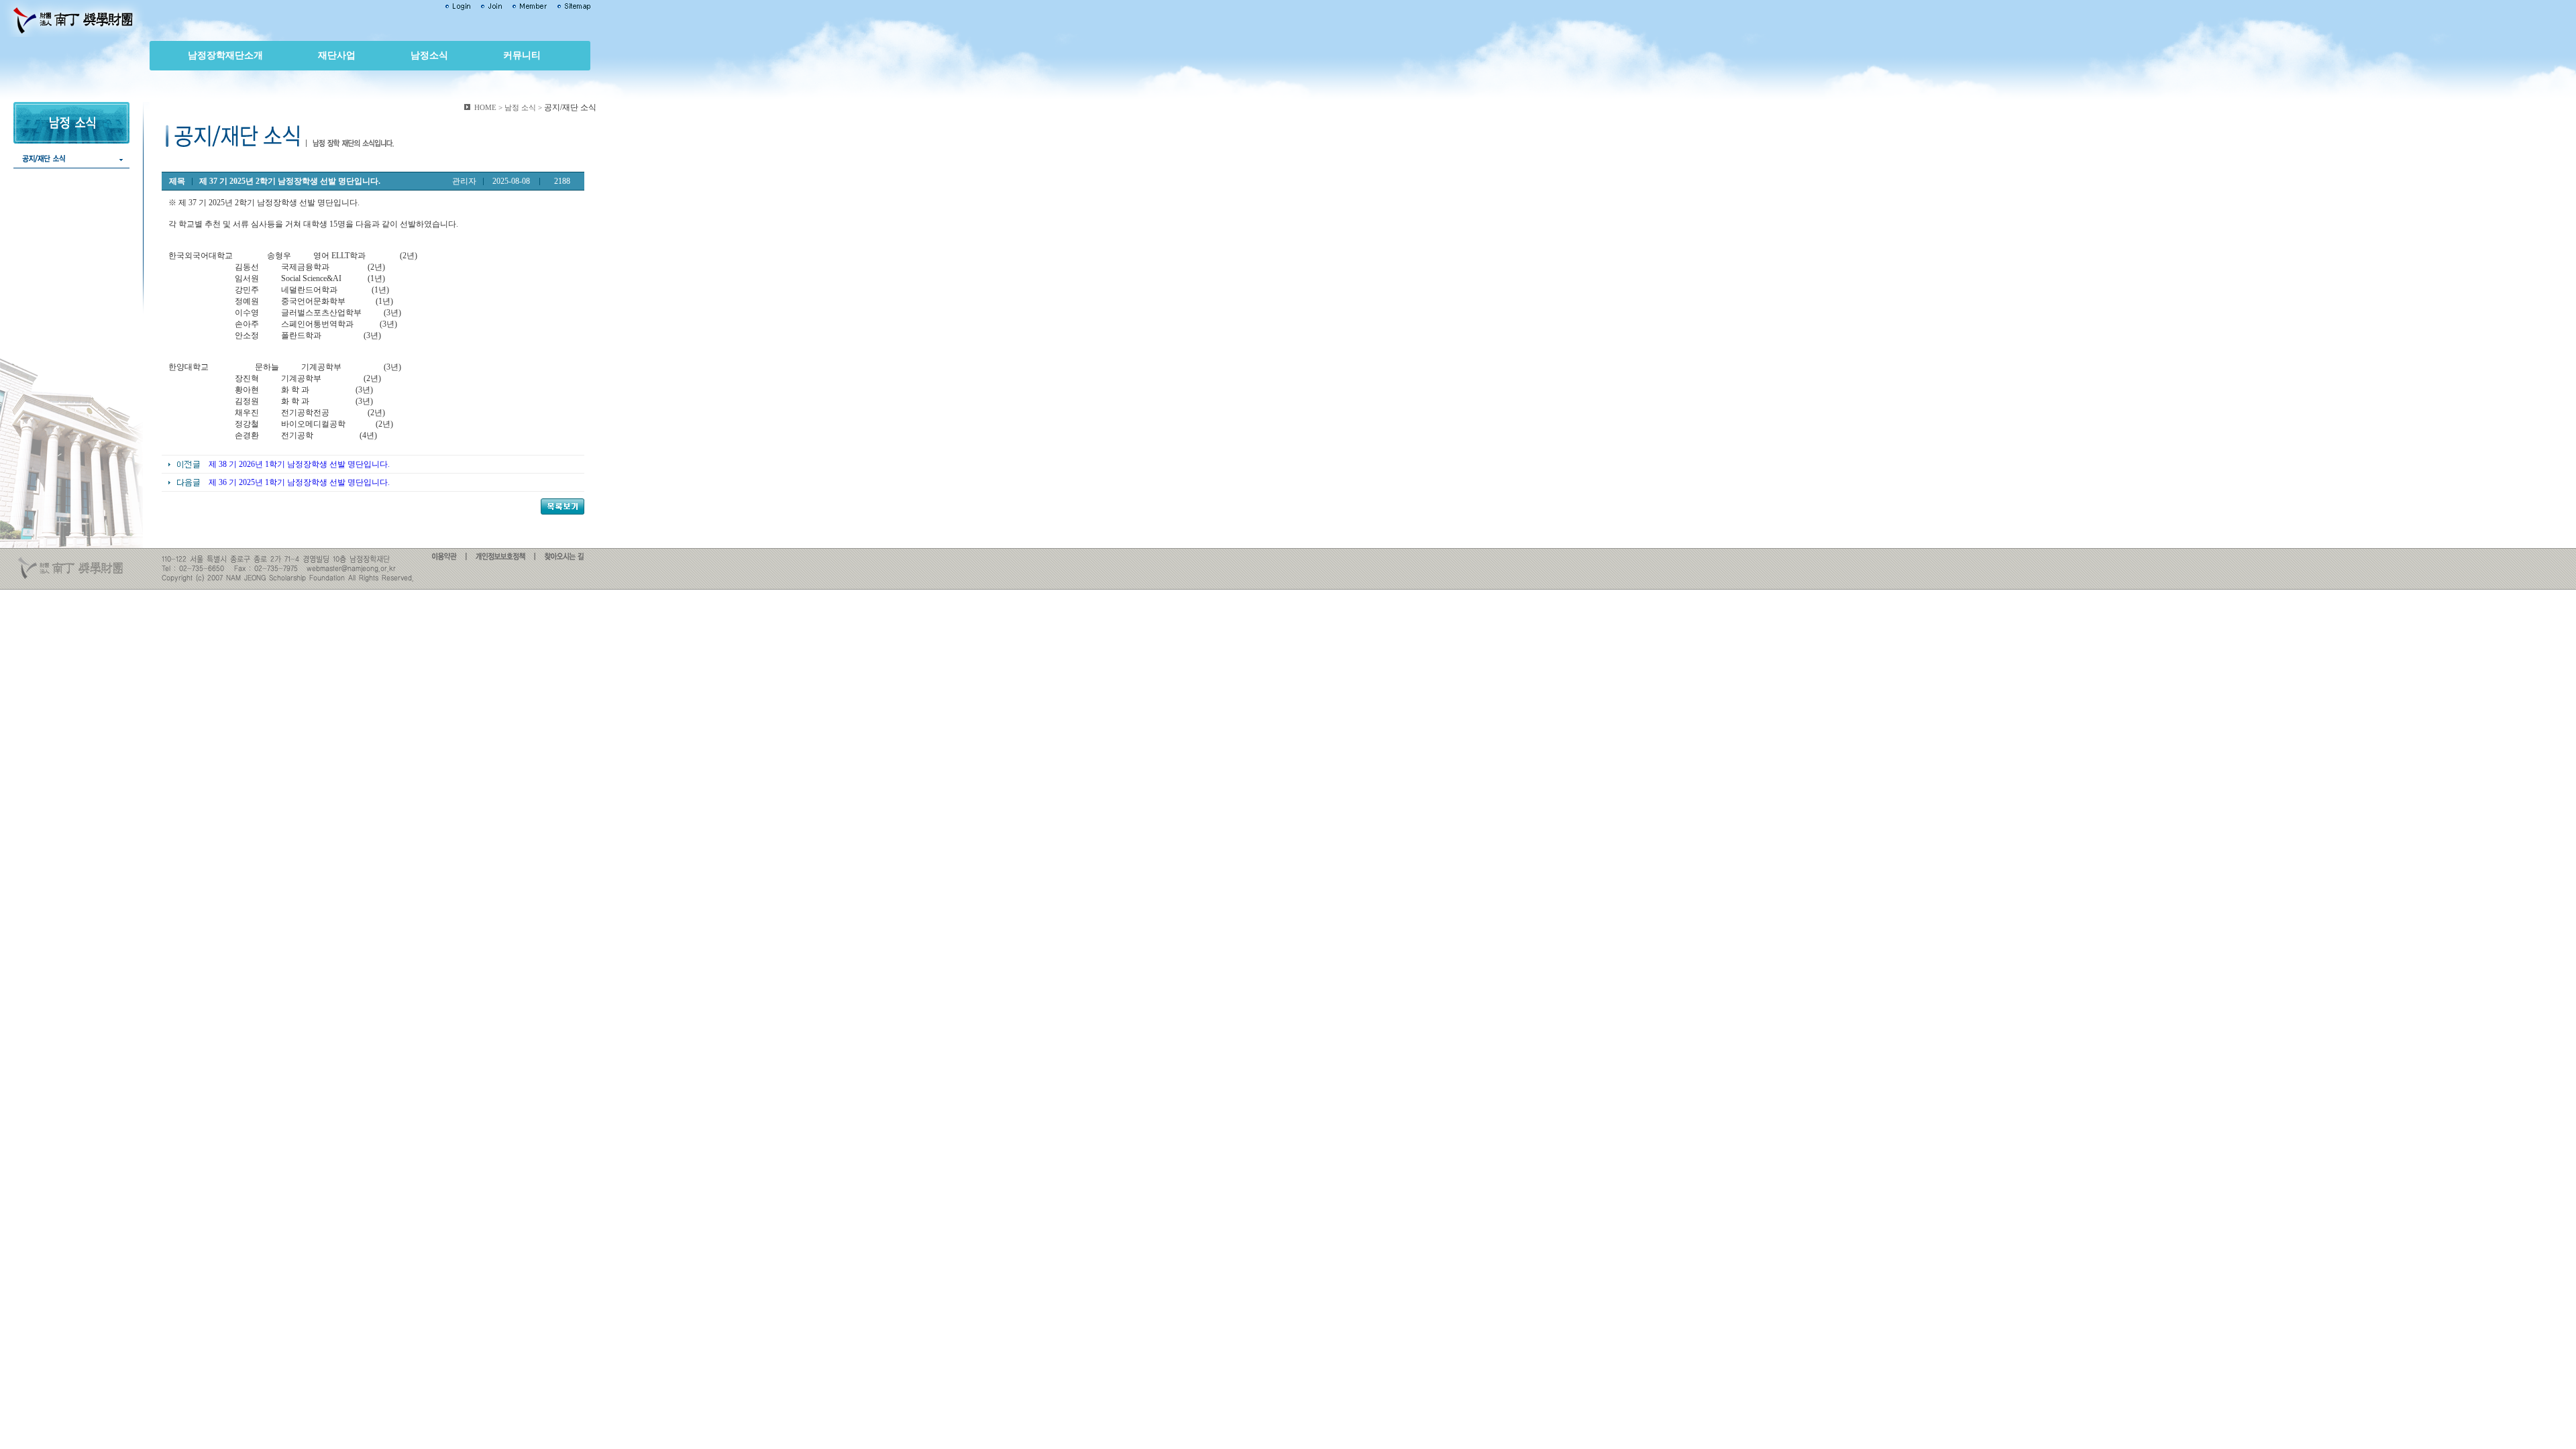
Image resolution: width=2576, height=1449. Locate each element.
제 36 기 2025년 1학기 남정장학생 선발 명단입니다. (299, 482)
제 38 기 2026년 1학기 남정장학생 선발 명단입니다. (299, 464)
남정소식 (429, 55)
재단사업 (337, 55)
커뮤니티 (522, 55)
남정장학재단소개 (225, 55)
